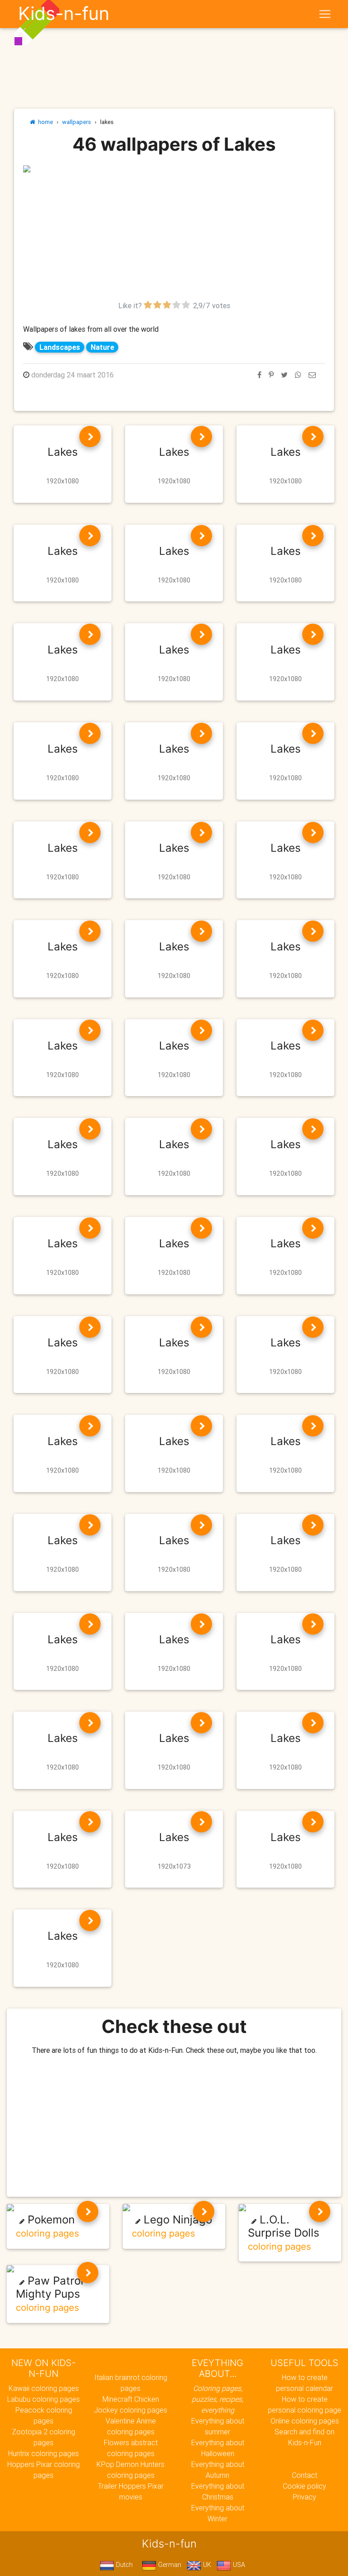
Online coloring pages (305, 2421)
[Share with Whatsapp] (298, 375)
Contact (304, 2475)
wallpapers (77, 122)
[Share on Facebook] (259, 375)
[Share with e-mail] (312, 375)
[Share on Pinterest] (271, 375)
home (44, 122)
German (169, 2565)
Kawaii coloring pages (44, 2388)
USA (238, 2565)
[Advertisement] (174, 237)
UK (206, 2565)
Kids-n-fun (64, 14)
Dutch (123, 2565)
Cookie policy (304, 2486)
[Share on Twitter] (284, 375)
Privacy (304, 2497)
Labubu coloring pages (43, 2399)
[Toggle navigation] (325, 14)
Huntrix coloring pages (43, 2453)
